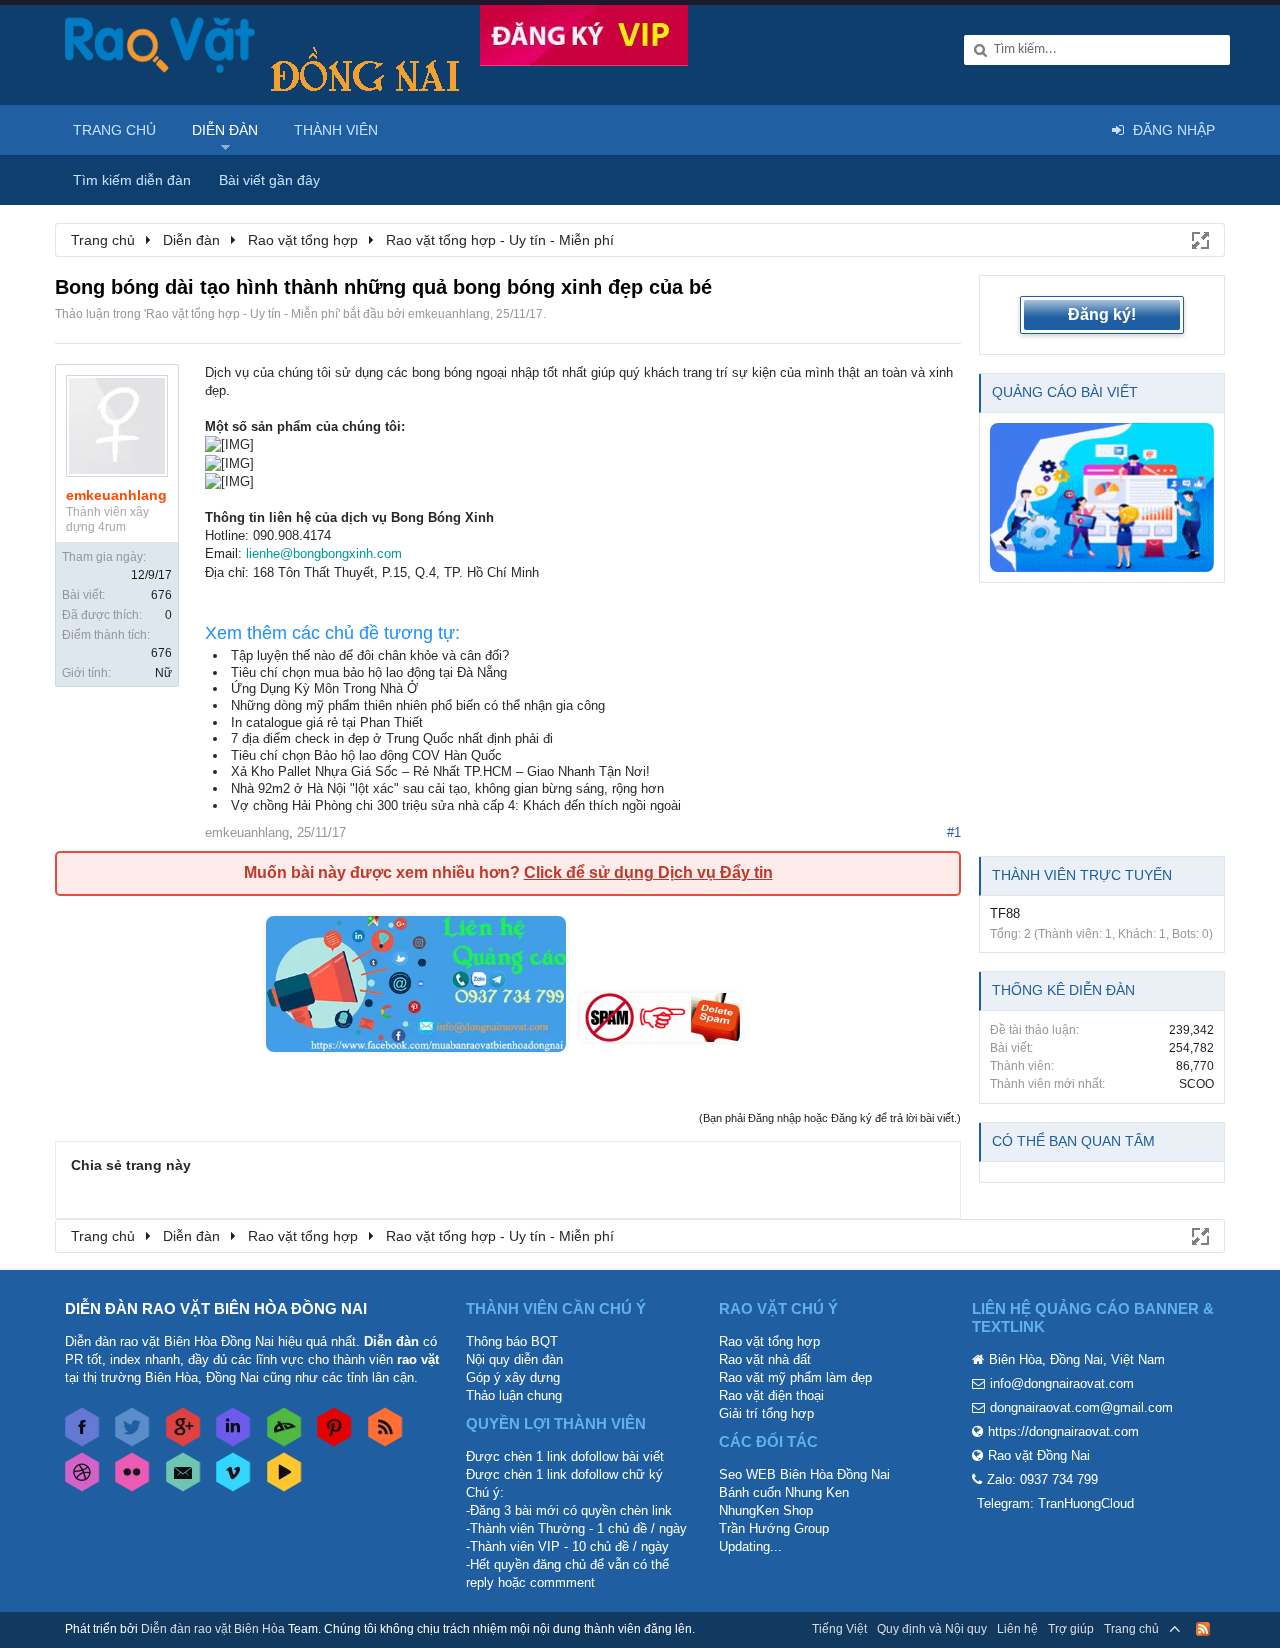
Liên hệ (1017, 1629)
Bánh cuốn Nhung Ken (784, 1492)
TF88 (1005, 913)
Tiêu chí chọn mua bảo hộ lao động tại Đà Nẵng (369, 672)
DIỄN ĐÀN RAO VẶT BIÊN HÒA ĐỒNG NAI (216, 1308)
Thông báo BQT (512, 1341)
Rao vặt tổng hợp (769, 1341)
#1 (954, 832)
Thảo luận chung (514, 1395)
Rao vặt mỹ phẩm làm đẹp (795, 1377)
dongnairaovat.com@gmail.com (1081, 1407)
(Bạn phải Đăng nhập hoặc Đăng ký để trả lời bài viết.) (830, 1118)
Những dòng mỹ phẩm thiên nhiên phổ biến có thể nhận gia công (418, 705)
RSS (1203, 1629)
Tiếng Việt (839, 1629)
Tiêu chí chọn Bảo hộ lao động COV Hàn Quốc (366, 755)
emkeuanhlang (449, 314)
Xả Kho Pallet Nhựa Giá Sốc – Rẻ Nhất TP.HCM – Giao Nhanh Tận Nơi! (440, 771)
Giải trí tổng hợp (766, 1413)
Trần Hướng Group (774, 1528)
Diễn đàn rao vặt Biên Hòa (213, 1629)
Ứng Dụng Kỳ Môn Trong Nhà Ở (324, 688)
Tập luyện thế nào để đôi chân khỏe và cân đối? (370, 655)
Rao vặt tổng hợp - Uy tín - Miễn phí (242, 314)
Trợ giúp (1071, 1629)
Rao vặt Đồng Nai (1039, 1455)
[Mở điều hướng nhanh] (1199, 239)
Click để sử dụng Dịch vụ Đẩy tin (648, 872)
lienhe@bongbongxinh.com (324, 553)
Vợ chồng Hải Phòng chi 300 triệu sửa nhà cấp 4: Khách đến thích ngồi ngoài (456, 805)
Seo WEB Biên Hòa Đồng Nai (804, 1474)
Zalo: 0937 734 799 (1042, 1479)
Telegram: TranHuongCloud (1055, 1503)
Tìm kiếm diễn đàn (132, 180)
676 (161, 595)
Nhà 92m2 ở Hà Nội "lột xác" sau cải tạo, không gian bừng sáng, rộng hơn (447, 788)
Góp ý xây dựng (513, 1377)
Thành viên (336, 130)
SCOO (1196, 1084)
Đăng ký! (1102, 314)
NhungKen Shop (766, 1510)
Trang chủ (114, 130)
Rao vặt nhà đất (765, 1359)
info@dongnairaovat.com (1062, 1383)
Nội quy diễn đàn (514, 1359)
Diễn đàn (225, 130)
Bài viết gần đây (269, 180)
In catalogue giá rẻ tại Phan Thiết (327, 722)
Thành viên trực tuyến (1082, 875)
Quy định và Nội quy (932, 1629)
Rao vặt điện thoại (771, 1395)
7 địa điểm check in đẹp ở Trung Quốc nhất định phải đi (392, 738)
